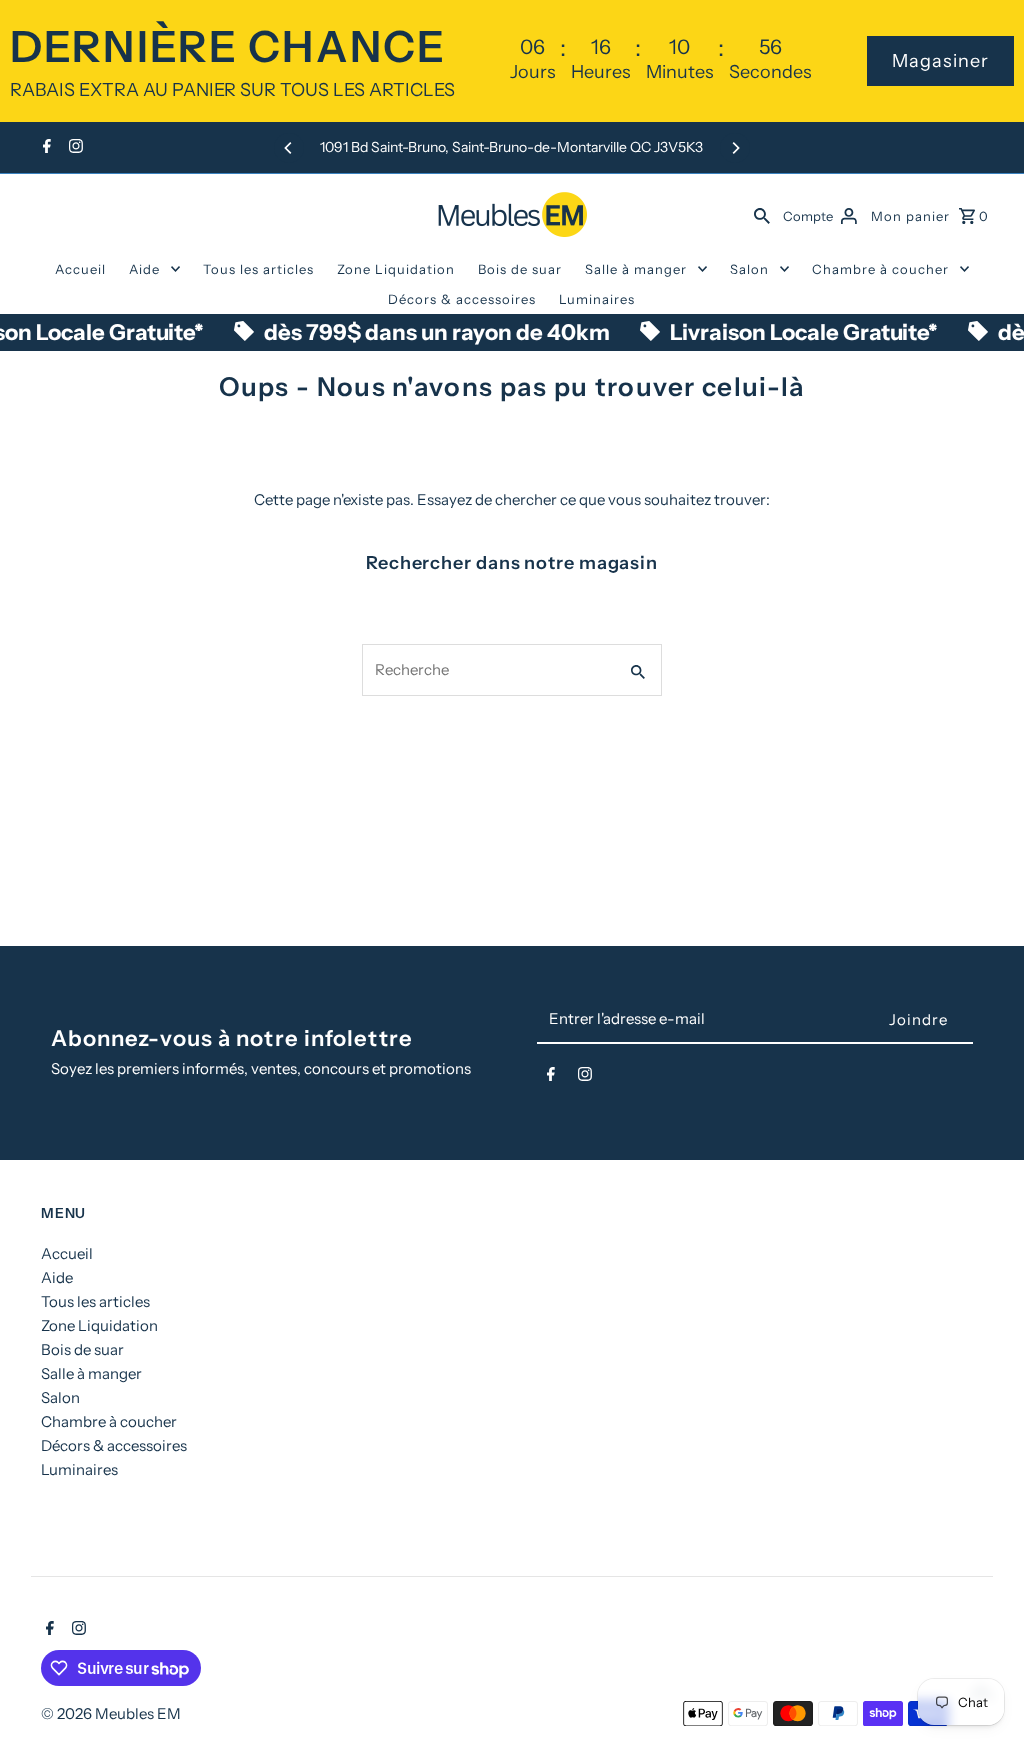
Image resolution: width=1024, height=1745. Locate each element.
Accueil (80, 269)
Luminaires (597, 299)
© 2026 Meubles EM (111, 1713)
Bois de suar (520, 269)
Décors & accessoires (462, 299)
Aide (144, 269)
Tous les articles (258, 269)
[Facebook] (44, 148)
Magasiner (940, 61)
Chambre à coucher (880, 269)
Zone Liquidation (396, 269)
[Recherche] (762, 214)
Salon (749, 269)
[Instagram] (73, 148)
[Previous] (289, 148)
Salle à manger (636, 269)
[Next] (735, 148)
